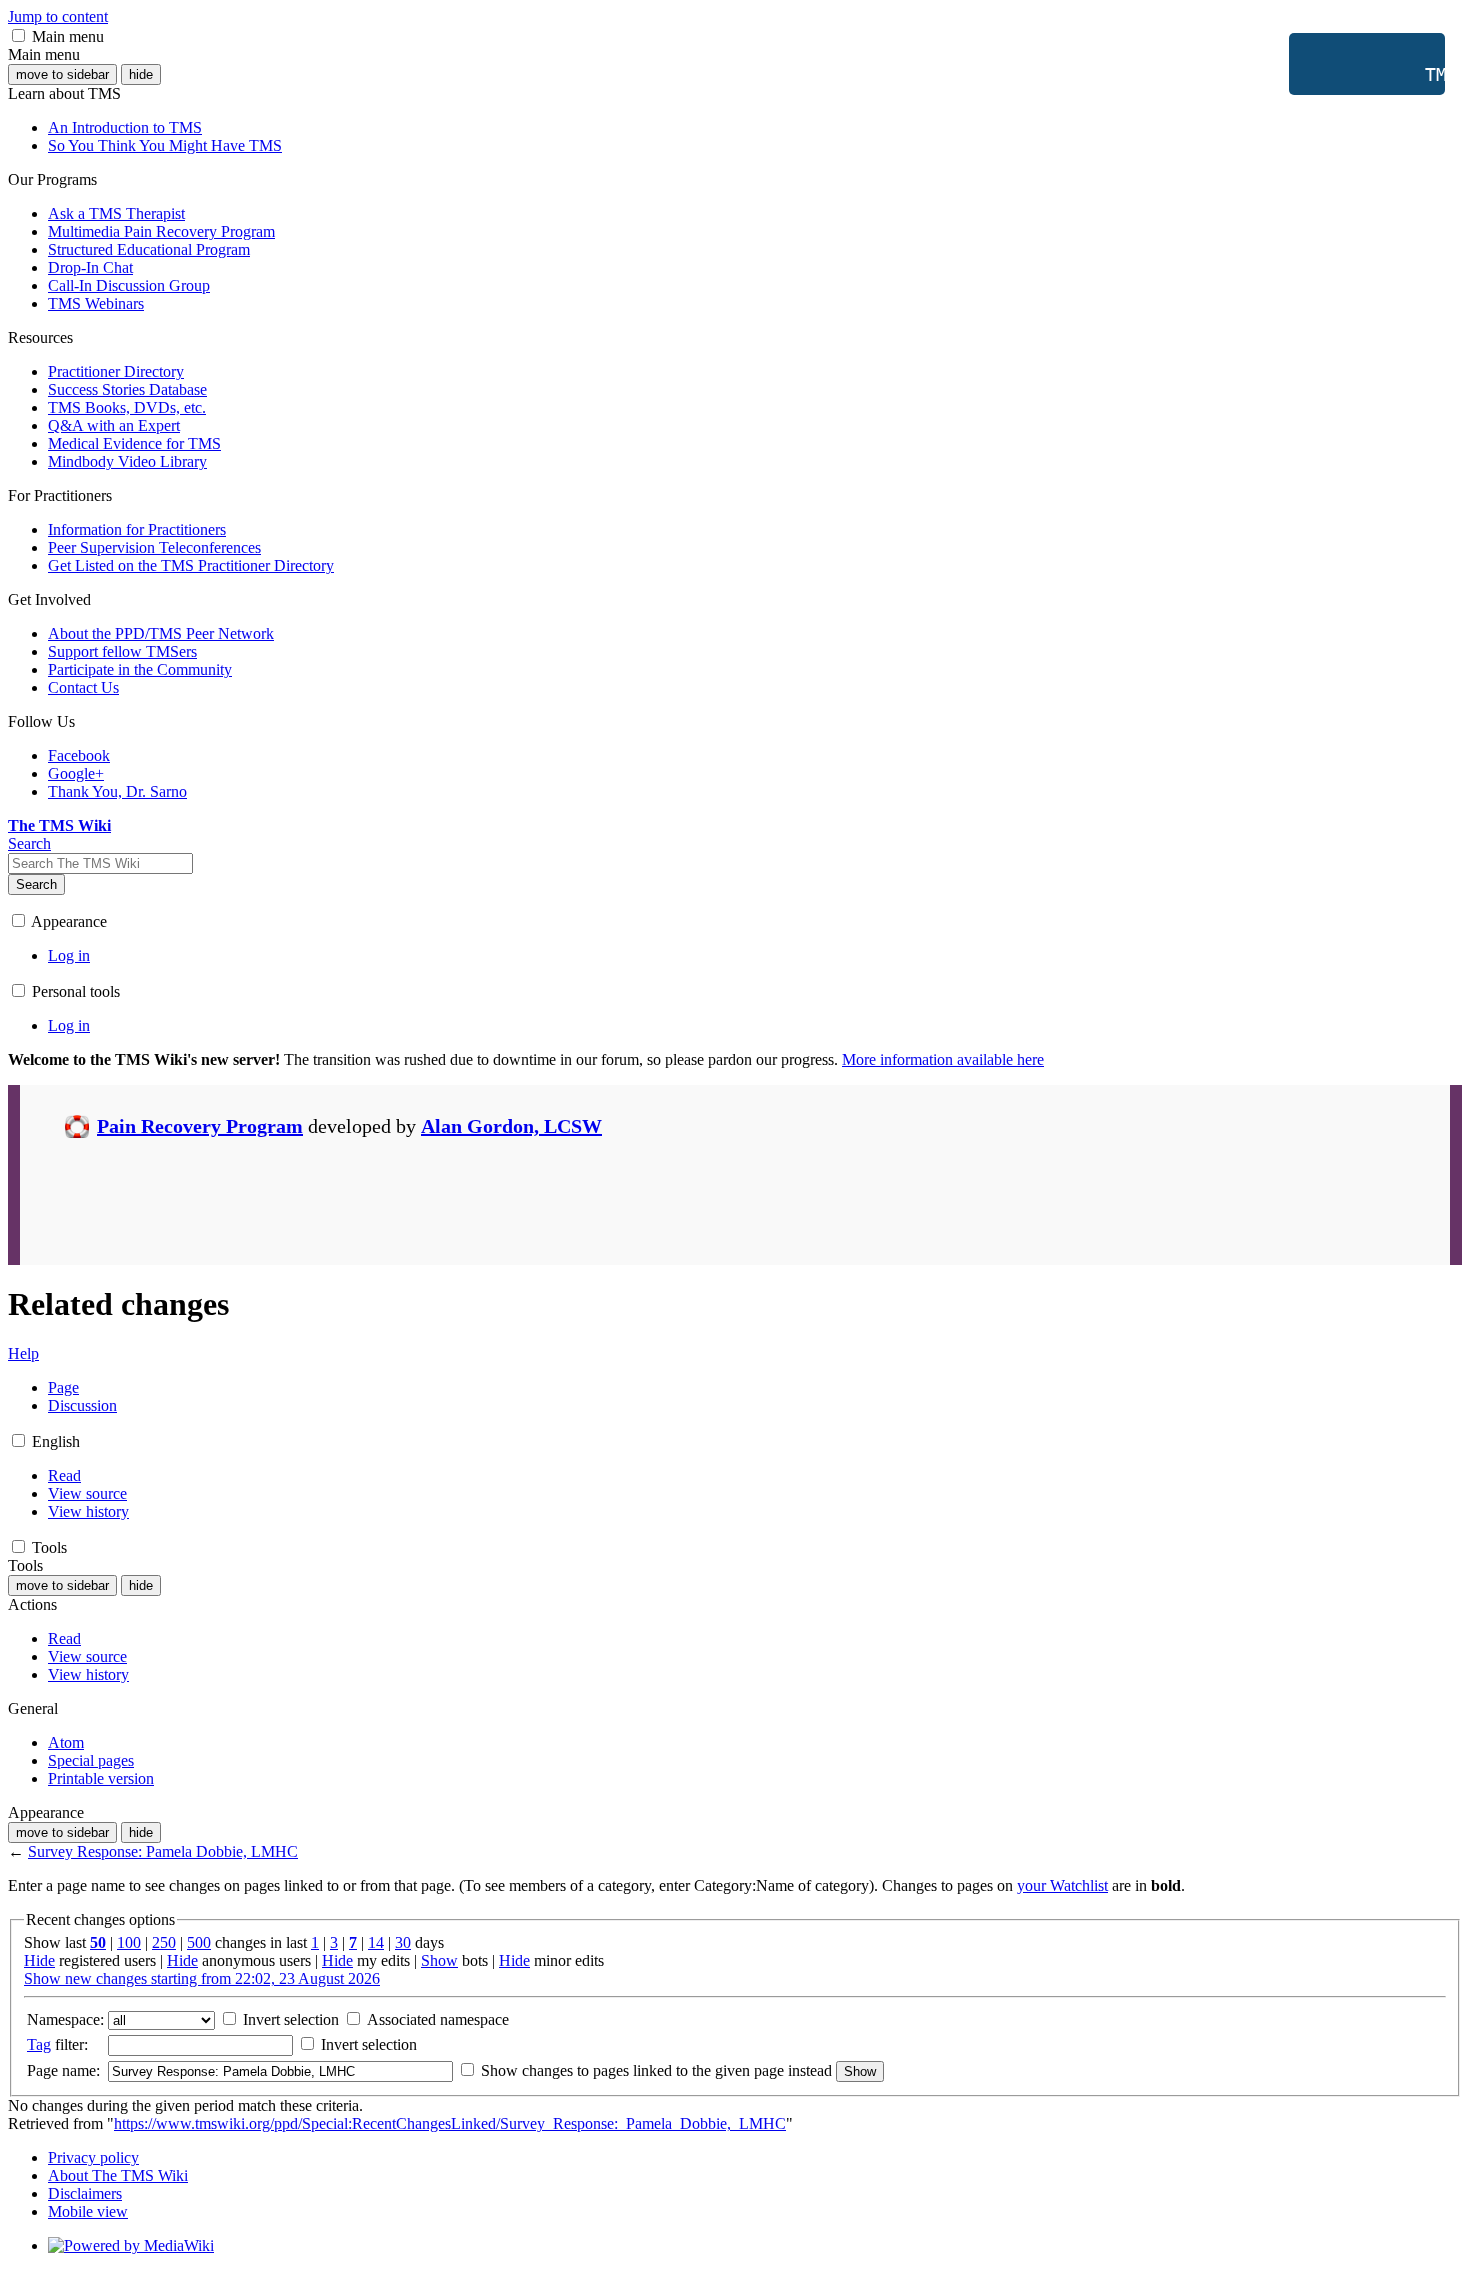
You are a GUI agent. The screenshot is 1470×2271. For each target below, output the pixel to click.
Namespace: (65, 2019)
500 (199, 1942)
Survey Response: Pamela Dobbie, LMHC (163, 1851)
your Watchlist (1062, 1885)
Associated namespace (436, 2019)
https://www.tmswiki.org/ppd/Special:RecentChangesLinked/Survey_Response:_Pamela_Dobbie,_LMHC (450, 2123)
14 (376, 1942)
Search (36, 884)
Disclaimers (85, 2193)
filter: (57, 2044)
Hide (39, 1960)
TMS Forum (1374, 74)
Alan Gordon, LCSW (511, 1126)
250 (164, 1942)
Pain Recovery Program (200, 1126)
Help (23, 1353)
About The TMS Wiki (118, 2175)
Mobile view (88, 2211)
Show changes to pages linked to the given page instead (656, 2070)
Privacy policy (93, 2157)
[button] (18, 35)
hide (141, 74)
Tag (39, 2044)
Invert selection (289, 2019)
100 (129, 1942)
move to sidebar (62, 74)
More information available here (943, 1059)
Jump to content (58, 16)
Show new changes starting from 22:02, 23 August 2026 (202, 1978)
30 (403, 1942)
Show (439, 1960)
